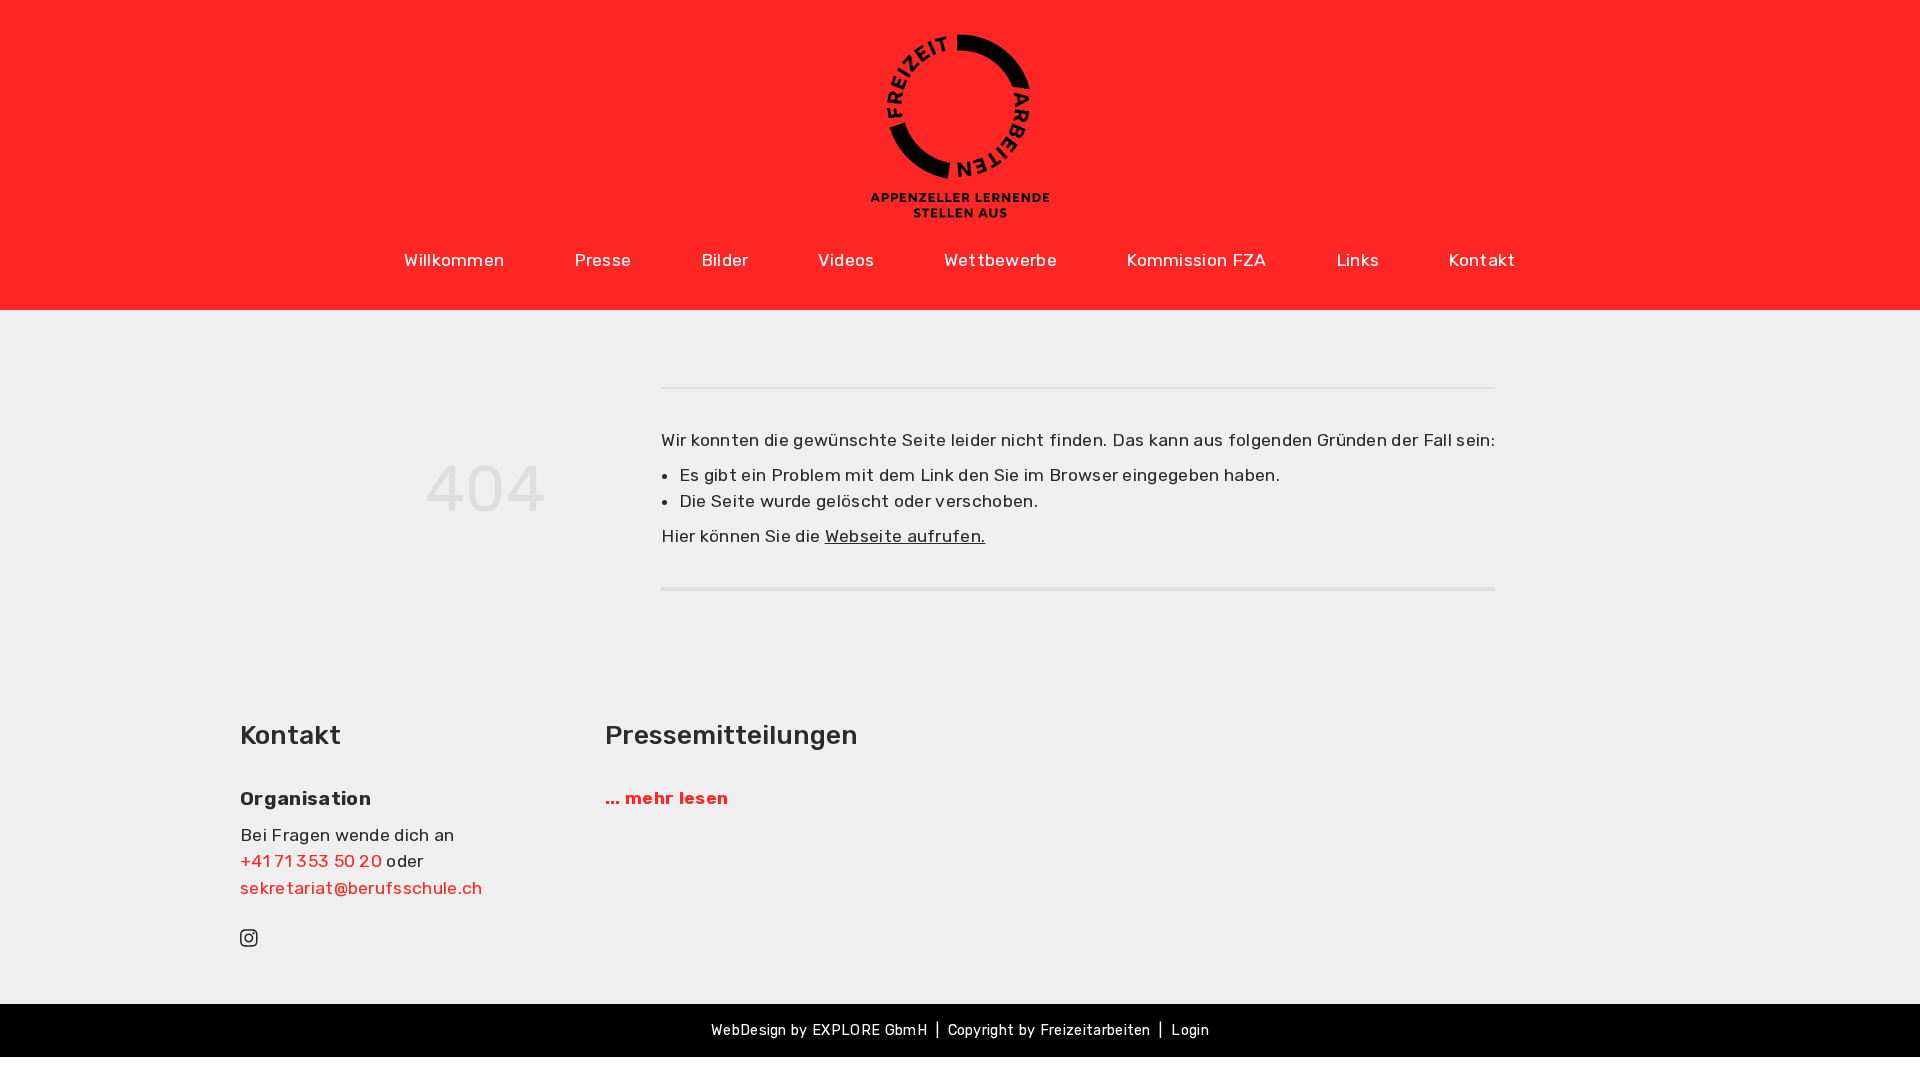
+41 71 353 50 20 (311, 861)
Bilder (725, 260)
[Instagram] (249, 937)
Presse (603, 260)
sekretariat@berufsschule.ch (361, 888)
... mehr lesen (666, 798)
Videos (846, 260)
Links (1358, 260)
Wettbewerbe (1001, 260)
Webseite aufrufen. (905, 536)
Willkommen (454, 260)
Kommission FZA (1196, 260)
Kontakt (1481, 260)
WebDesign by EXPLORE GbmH (819, 1030)
